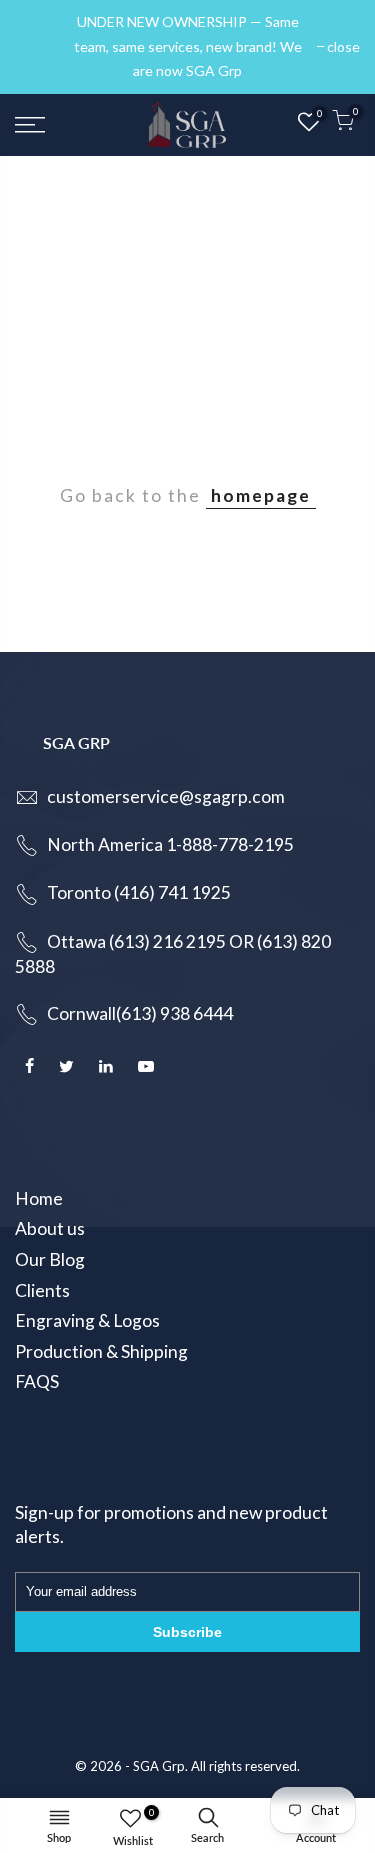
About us (50, 1228)
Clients (42, 1290)
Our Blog (50, 1259)
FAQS (37, 1381)
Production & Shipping (101, 1351)
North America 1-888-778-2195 (170, 844)
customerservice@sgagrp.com (166, 796)
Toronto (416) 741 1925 (139, 892)
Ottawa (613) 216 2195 (136, 941)
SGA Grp (159, 1766)
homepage (261, 495)
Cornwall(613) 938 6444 (140, 1013)
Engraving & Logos (87, 1320)
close (41, 46)
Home (39, 1198)
